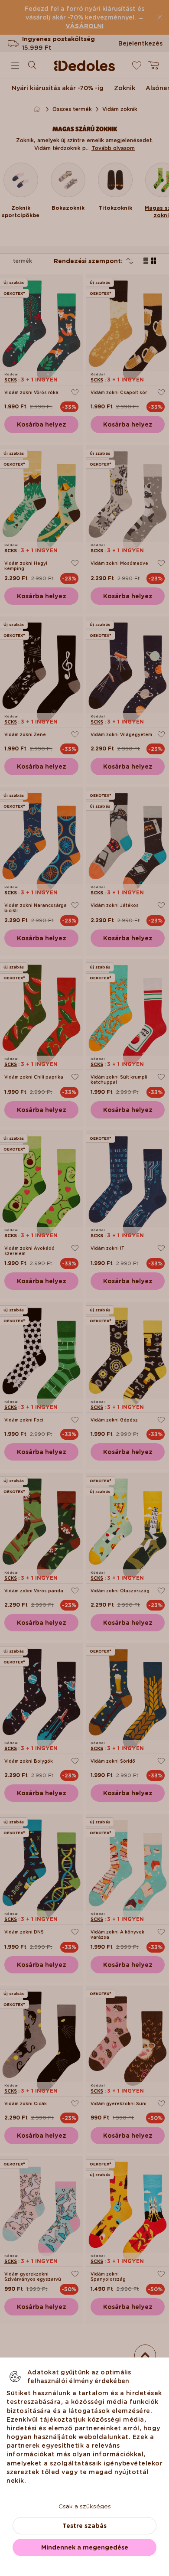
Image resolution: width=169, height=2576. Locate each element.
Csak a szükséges (85, 2506)
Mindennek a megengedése (85, 2547)
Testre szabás (84, 2526)
